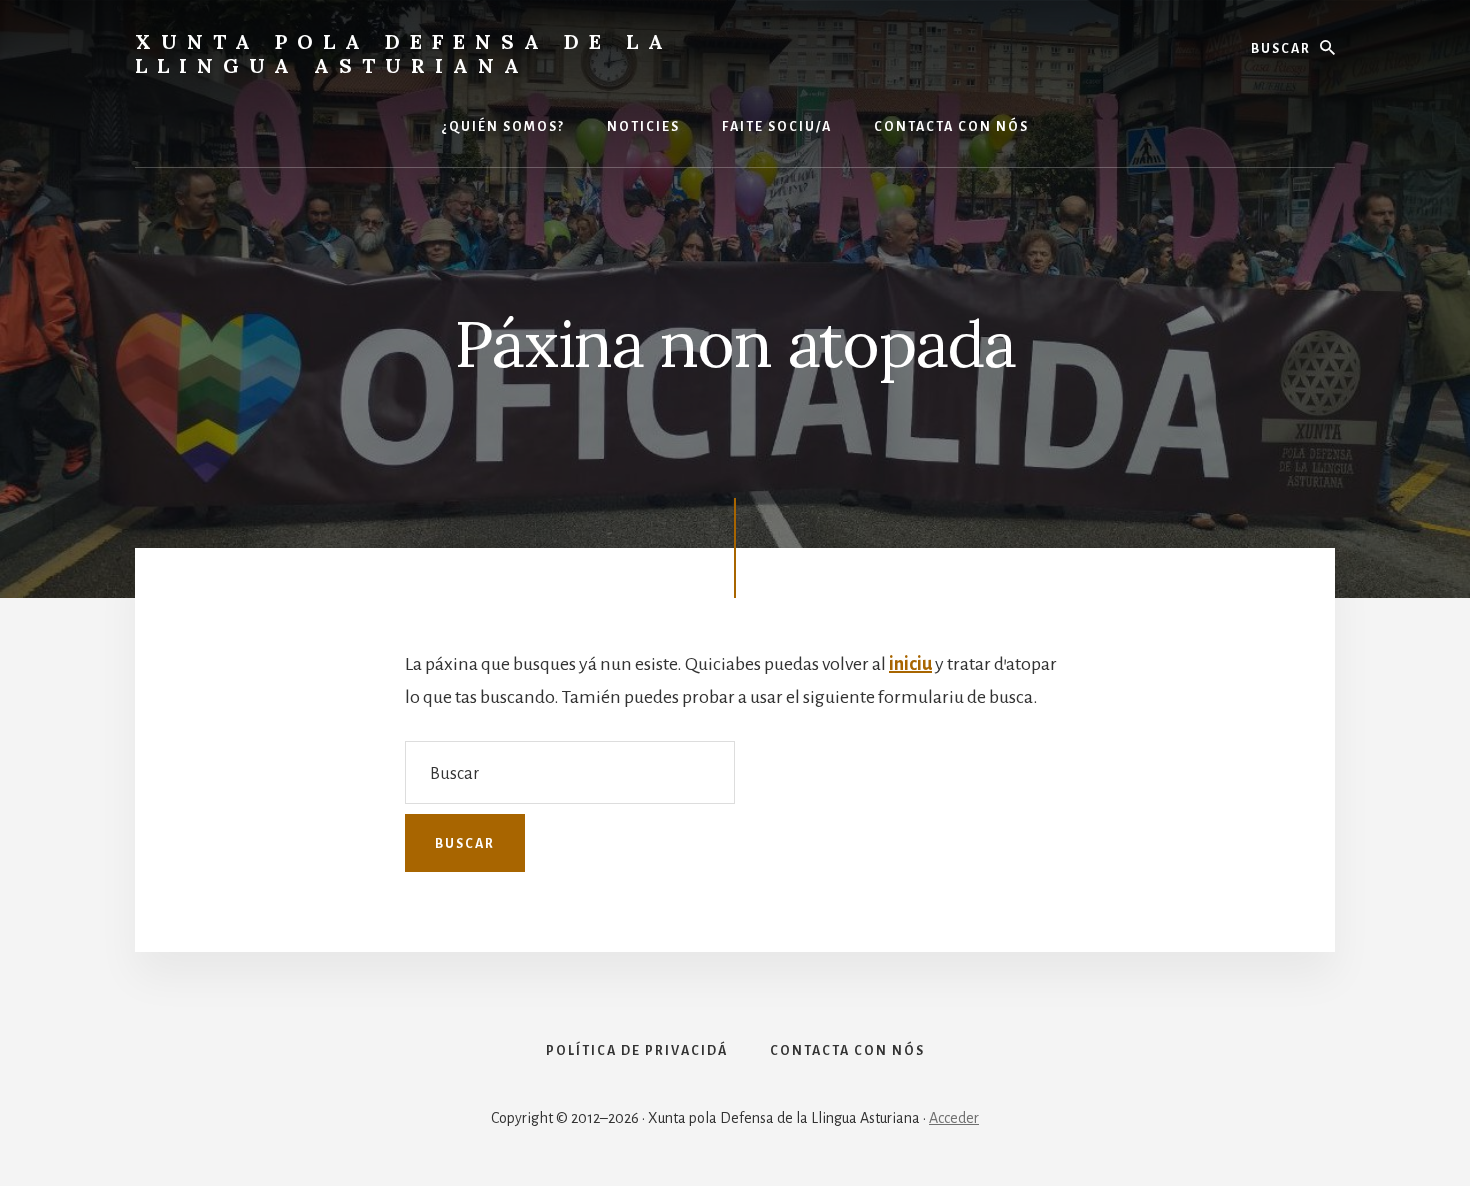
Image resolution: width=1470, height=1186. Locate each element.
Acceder (954, 1118)
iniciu (910, 664)
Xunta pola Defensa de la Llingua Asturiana (404, 53)
